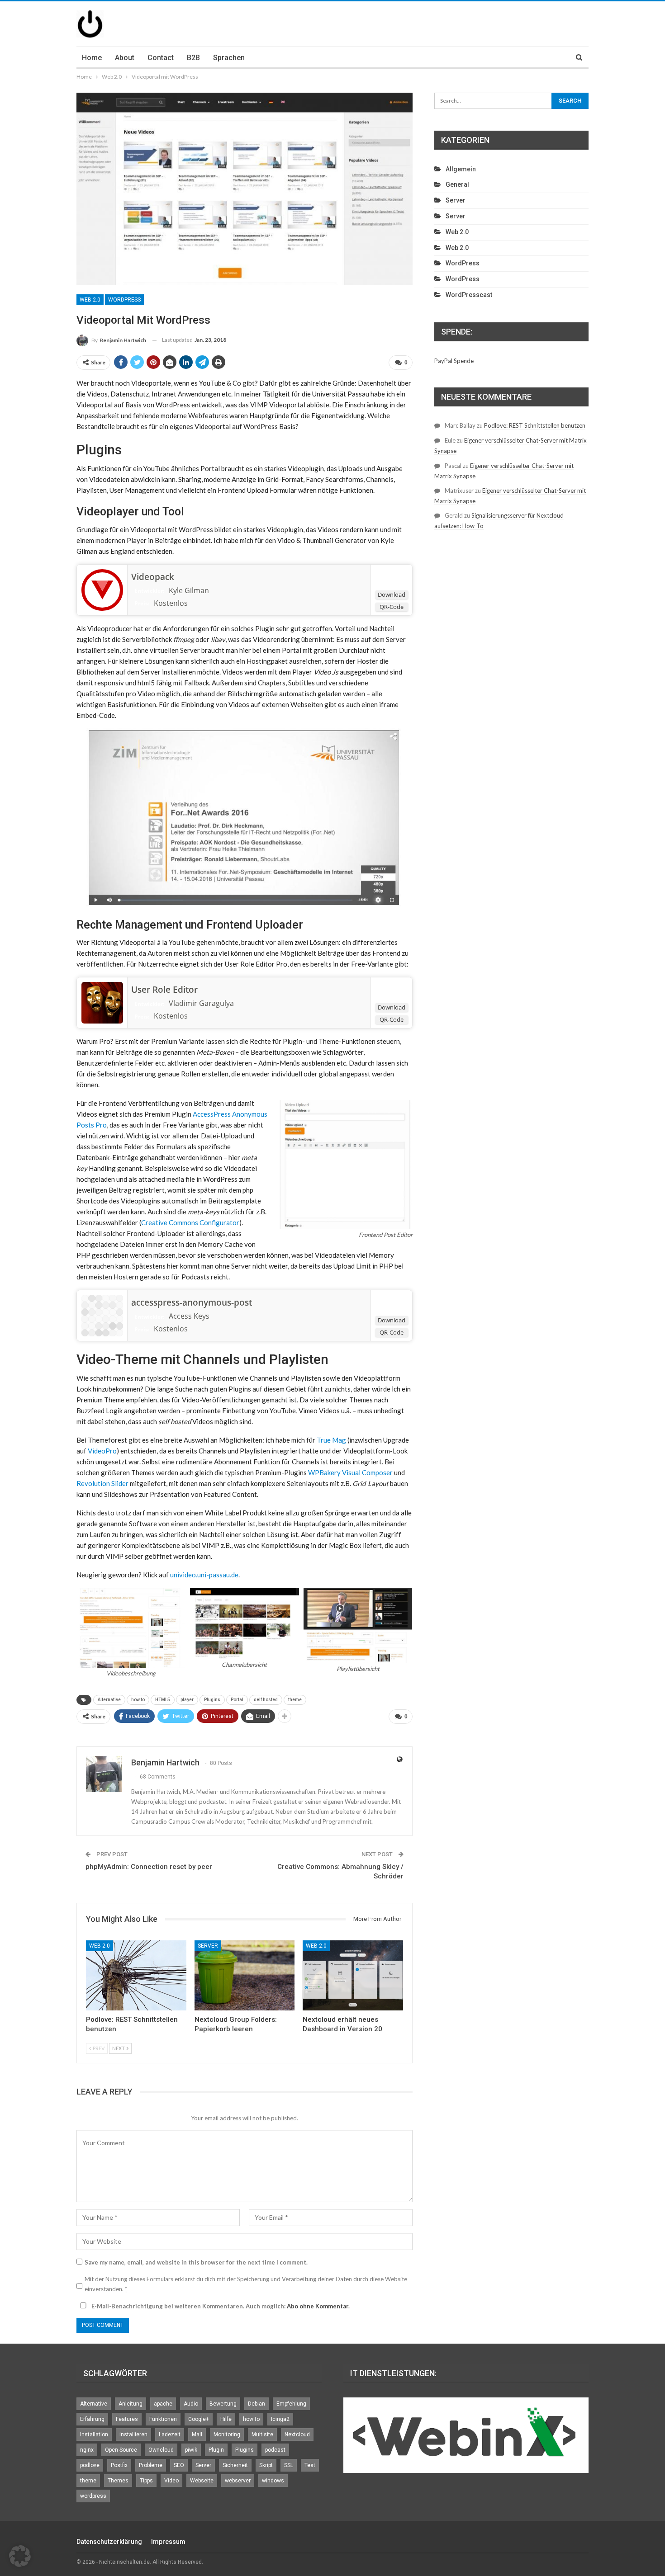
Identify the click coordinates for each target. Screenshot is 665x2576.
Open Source (121, 2450)
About (125, 58)
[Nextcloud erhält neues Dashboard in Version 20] (353, 1975)
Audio (191, 2404)
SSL (289, 2465)
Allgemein (461, 169)
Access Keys (189, 1316)
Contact (161, 58)
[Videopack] (102, 589)
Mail (197, 2434)
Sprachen (229, 58)
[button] (20, 2556)
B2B (193, 58)
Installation (94, 2434)
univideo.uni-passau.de (204, 1575)
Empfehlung (291, 2404)
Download (392, 594)
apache (163, 2404)
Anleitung (131, 2404)
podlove (90, 2465)
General (457, 184)
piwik (191, 2450)
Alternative (109, 1700)
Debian (256, 2404)
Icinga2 (280, 2419)
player (187, 1700)
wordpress (93, 2496)
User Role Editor (164, 990)
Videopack (153, 577)
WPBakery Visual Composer (350, 1472)
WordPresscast (469, 295)
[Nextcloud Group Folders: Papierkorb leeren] (245, 1975)
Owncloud (161, 2450)
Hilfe (226, 2419)
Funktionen (163, 2419)
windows (273, 2481)
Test (310, 2465)
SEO (179, 2465)
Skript (266, 2465)
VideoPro (102, 1451)
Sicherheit (235, 2465)
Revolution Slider (102, 1483)
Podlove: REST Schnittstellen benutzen (535, 425)
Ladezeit (170, 2434)
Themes (118, 2481)
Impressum (168, 2542)
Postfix (119, 2465)
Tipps (146, 2481)
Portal (237, 1700)
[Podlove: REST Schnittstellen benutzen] (136, 1975)
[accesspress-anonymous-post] (102, 1315)
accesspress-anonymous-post (192, 1302)
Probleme (151, 2465)
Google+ (199, 2419)
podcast (275, 2450)
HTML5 (163, 1700)
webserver (238, 2481)
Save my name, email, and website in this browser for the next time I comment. (196, 2262)
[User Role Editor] (102, 1002)
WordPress (124, 300)
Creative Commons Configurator (190, 1222)
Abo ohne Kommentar (318, 2306)
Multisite (262, 2434)
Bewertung (223, 2404)
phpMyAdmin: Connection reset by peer (149, 1867)
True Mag (331, 1440)
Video (171, 2481)
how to (138, 1700)
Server (208, 1946)
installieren (133, 2434)
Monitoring (227, 2434)
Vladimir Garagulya (201, 1003)
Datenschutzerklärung (109, 2542)
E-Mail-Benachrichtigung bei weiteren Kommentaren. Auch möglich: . (220, 2306)
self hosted (266, 1700)
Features (127, 2419)
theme (295, 1700)
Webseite (202, 2481)
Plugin (216, 2450)
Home (92, 58)
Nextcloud (297, 2434)
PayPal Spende (454, 361)
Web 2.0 (90, 300)
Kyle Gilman (189, 590)
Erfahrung (92, 2419)
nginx (87, 2450)
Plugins (212, 1700)
